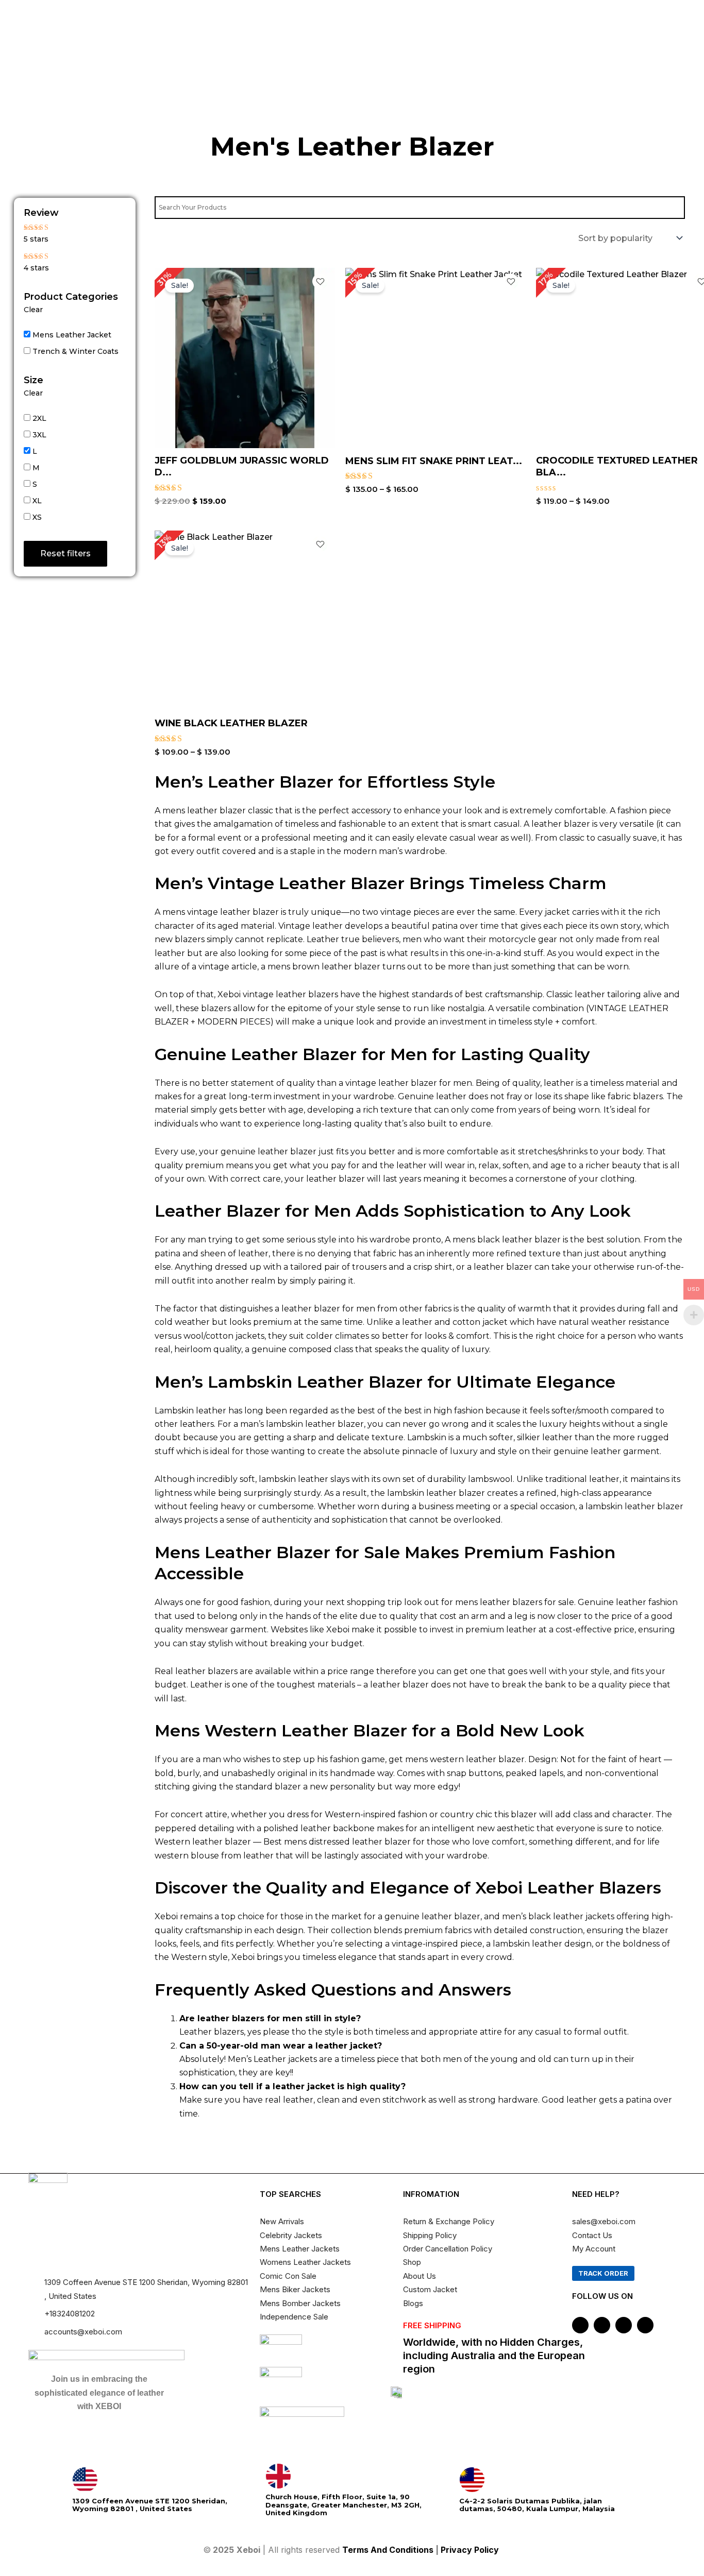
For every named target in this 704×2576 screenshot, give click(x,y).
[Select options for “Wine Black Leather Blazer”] (323, 637)
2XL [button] (39, 418)
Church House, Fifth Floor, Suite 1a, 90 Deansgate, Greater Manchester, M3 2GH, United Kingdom (343, 2505)
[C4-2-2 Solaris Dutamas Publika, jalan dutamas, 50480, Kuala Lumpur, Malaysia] (472, 2480)
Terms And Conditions (388, 2550)
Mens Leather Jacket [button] (72, 335)
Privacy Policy (471, 2550)
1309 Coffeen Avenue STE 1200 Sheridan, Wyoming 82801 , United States (150, 2505)
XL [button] (37, 501)
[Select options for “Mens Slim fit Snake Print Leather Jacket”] (514, 380)
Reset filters (65, 553)
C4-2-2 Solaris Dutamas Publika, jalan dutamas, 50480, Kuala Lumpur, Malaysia (537, 2505)
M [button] (36, 468)
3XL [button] (39, 435)
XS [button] (37, 517)
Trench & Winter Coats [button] (76, 351)
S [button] (35, 484)
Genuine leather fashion (628, 1602)
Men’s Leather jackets (272, 2059)
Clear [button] (33, 310)
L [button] (35, 451)
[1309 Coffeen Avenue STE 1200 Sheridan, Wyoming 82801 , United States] (85, 2480)
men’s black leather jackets (558, 1916)
